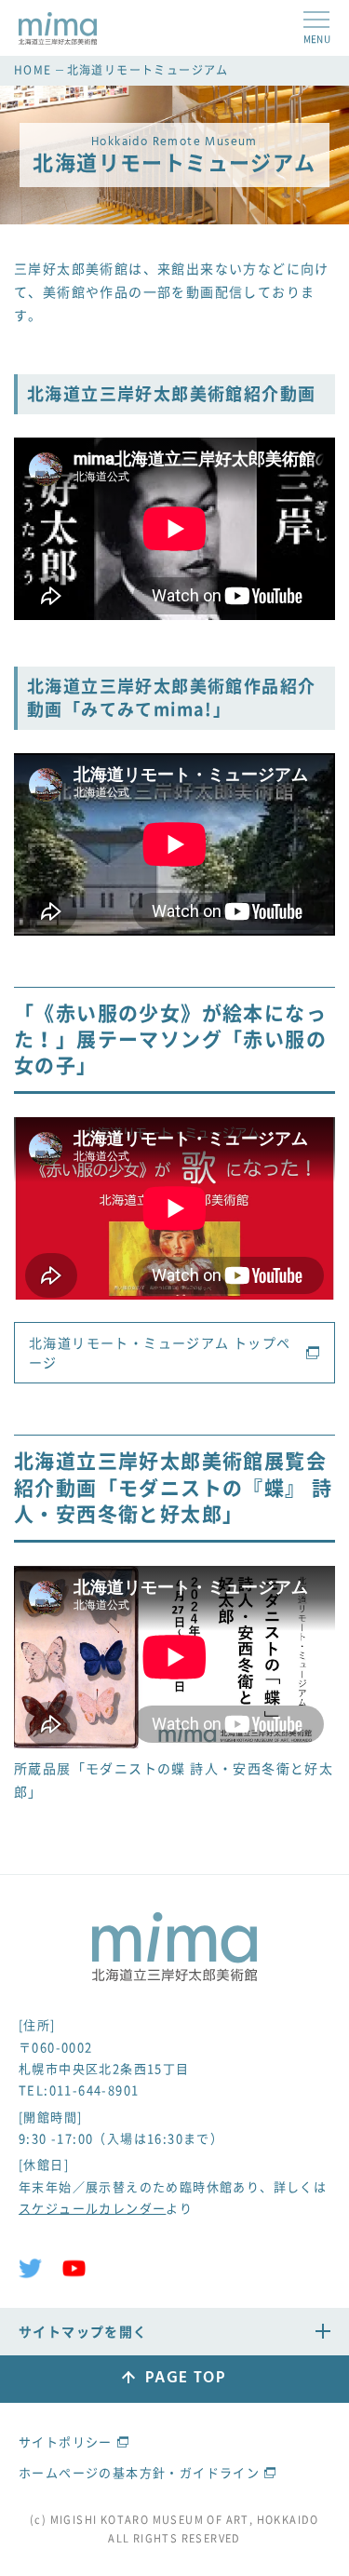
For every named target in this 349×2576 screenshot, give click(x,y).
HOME (33, 70)
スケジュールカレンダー (92, 2208)
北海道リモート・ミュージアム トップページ (160, 1352)
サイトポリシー (66, 2441)
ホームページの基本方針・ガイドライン (139, 2472)
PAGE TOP (185, 2378)
